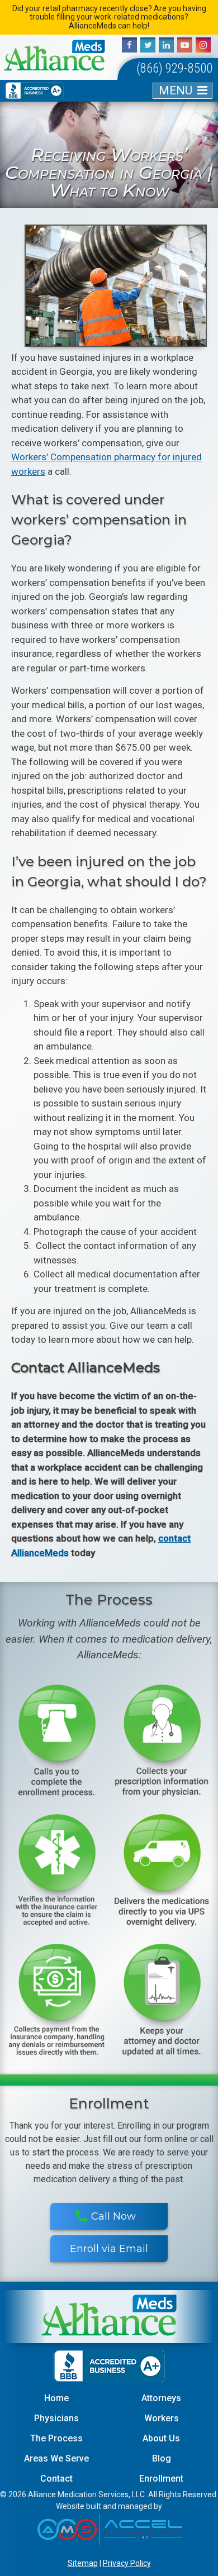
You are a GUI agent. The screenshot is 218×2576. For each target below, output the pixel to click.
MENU (176, 90)
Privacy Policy (127, 2563)
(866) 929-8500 (174, 68)
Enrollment (161, 2479)
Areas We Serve (56, 2458)
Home (56, 2398)
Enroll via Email (109, 2249)
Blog (162, 2458)
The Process (56, 2438)
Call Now (113, 2216)
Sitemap (83, 2563)
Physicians (56, 2418)
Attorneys (161, 2398)
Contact (56, 2479)
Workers (162, 2418)
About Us (161, 2438)
